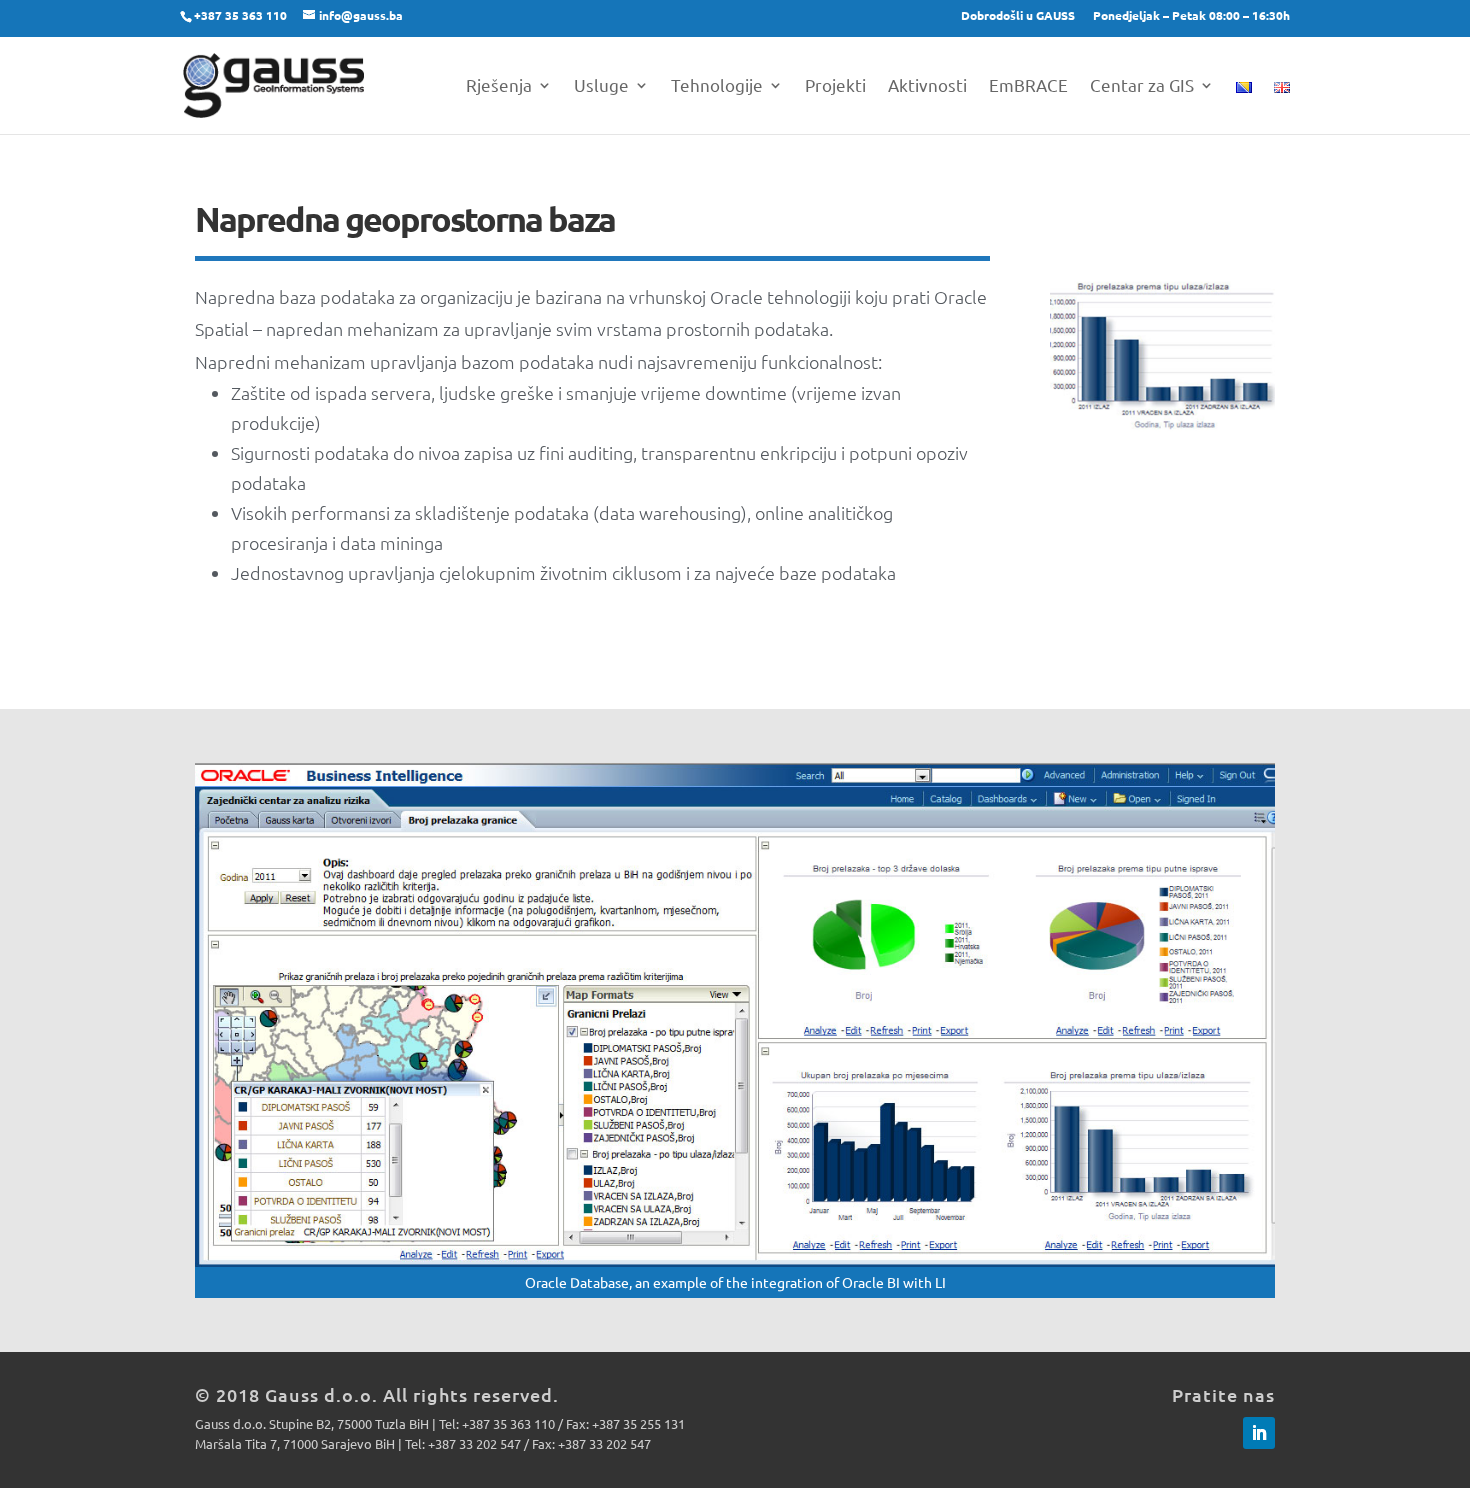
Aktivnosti (927, 86)
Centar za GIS (1142, 86)
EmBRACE (1028, 86)
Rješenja (499, 86)
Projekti (835, 86)
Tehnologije (717, 86)
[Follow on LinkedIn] (1259, 1433)
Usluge (601, 86)
